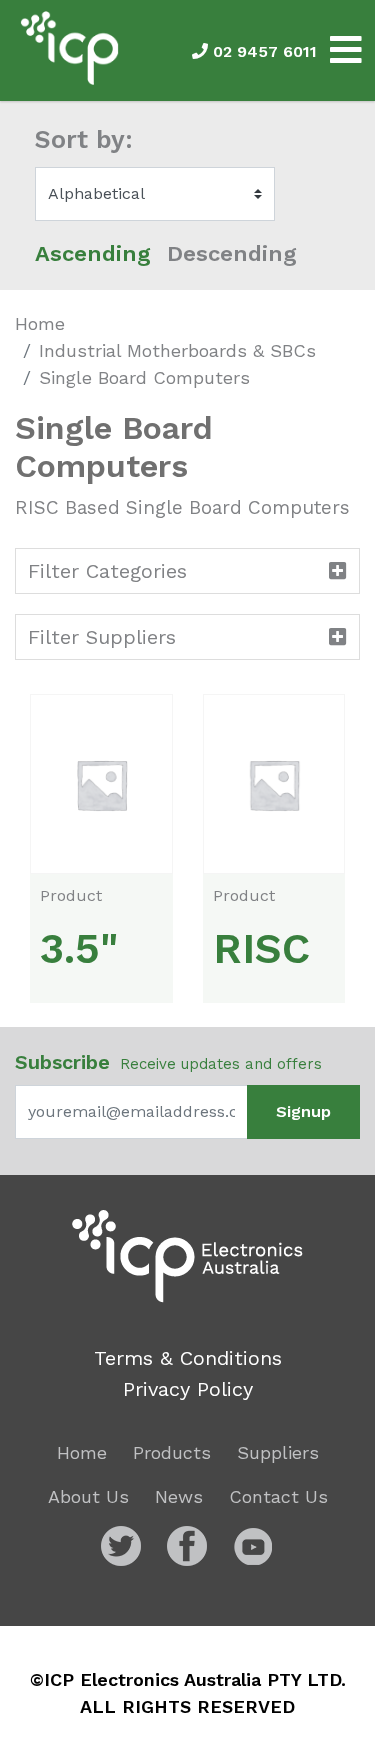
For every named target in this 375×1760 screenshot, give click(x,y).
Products (172, 1452)
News (179, 1496)
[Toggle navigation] (346, 50)
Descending (232, 253)
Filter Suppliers (102, 637)
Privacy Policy (188, 1389)
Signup (303, 1111)
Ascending (93, 253)
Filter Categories (107, 571)
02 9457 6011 (262, 51)
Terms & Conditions (188, 1358)
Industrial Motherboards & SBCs (177, 350)
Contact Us (278, 1496)
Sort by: (84, 139)
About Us (88, 1496)
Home (40, 323)
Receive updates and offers (168, 1062)
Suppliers (278, 1452)
